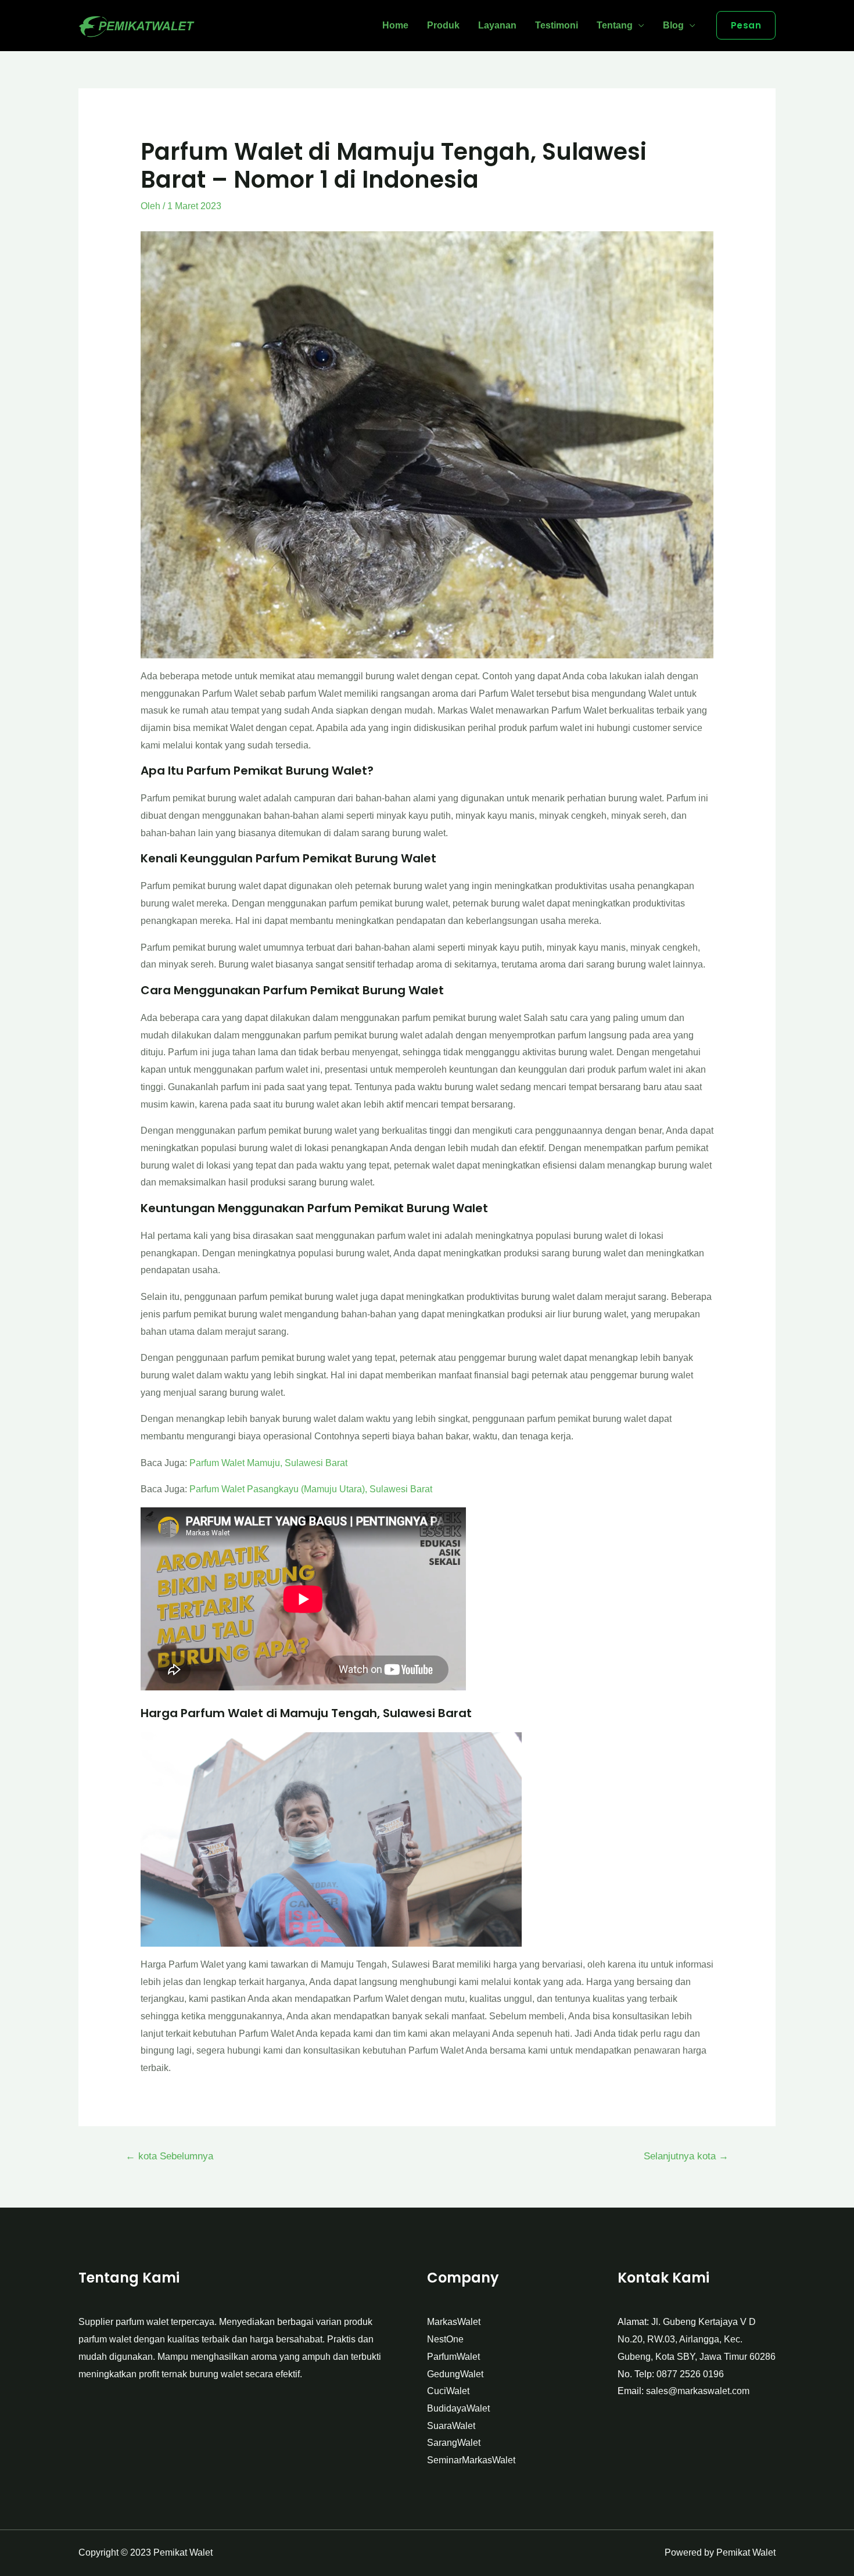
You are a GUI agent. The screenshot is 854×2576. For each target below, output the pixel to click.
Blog (673, 25)
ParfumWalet (453, 2357)
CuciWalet (448, 2391)
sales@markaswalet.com (698, 2391)
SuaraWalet (451, 2426)
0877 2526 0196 (690, 2374)
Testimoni (557, 25)
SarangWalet (454, 2443)
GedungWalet (455, 2374)
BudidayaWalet (458, 2408)
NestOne (445, 2339)
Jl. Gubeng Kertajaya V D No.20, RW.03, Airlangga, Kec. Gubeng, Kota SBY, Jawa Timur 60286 (697, 2339)
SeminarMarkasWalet (471, 2460)
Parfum (205, 1489)
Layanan (497, 25)
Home (395, 25)
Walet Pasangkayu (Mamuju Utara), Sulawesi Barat (327, 1489)
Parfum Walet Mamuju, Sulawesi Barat (268, 1463)
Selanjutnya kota (686, 2156)
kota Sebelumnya (169, 2156)
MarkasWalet (454, 2322)
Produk (443, 25)
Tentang (615, 25)
